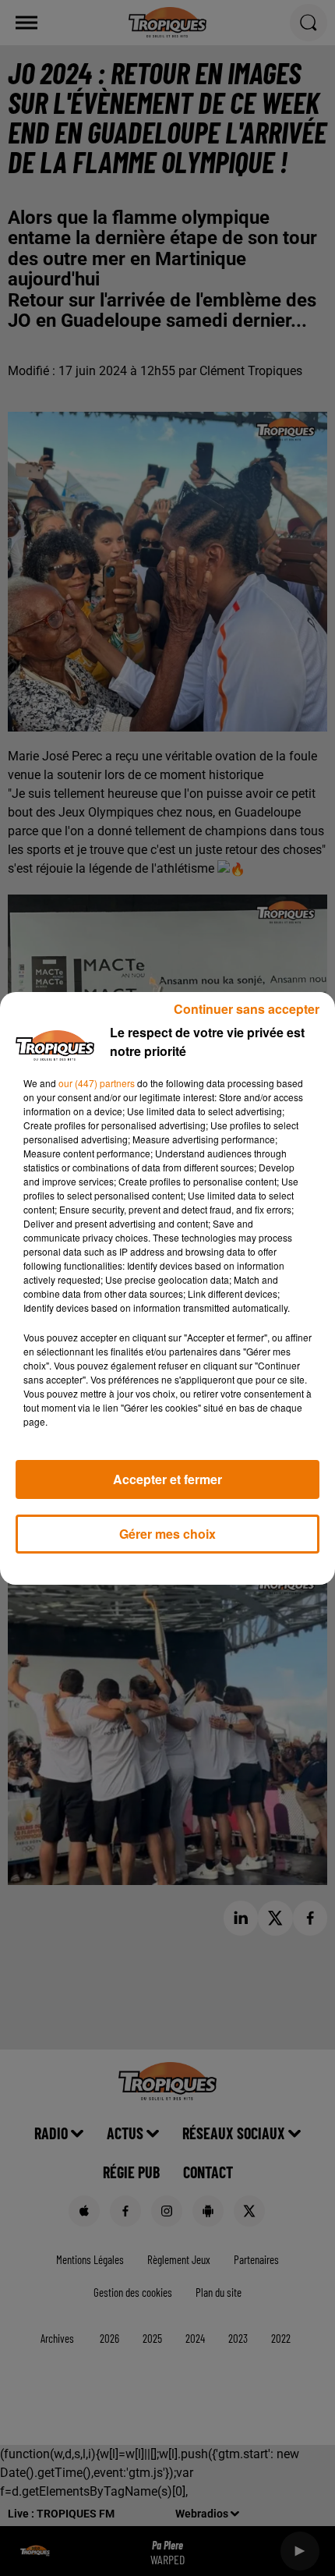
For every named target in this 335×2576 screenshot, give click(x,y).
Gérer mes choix (167, 1534)
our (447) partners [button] (97, 1083)
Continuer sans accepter (247, 1009)
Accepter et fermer (167, 1479)
